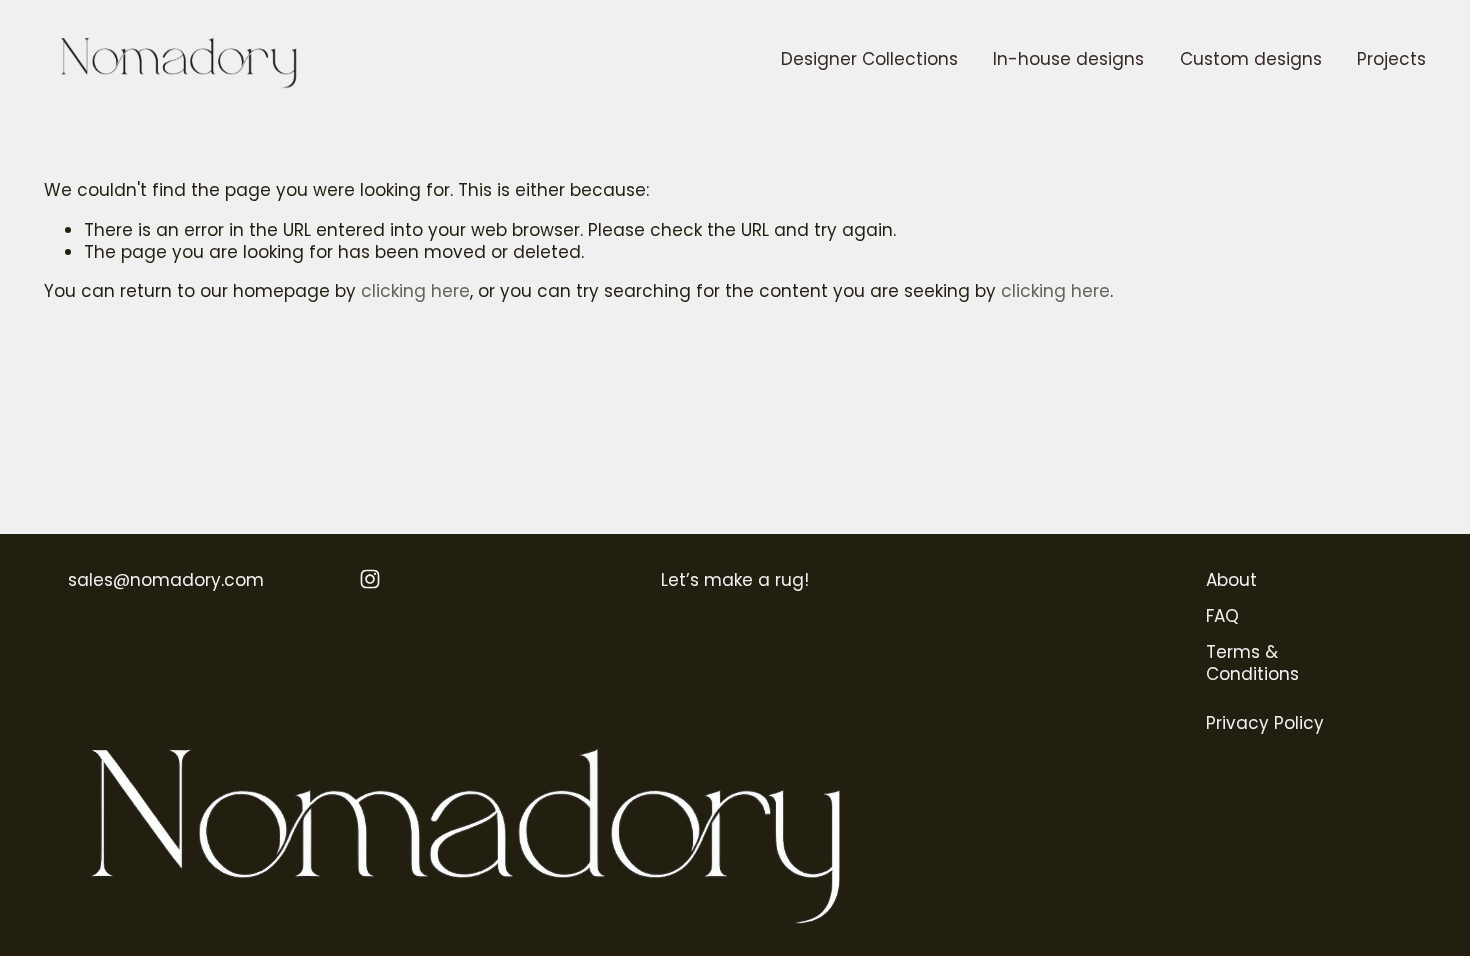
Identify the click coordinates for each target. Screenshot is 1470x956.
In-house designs (1068, 59)
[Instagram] (370, 579)
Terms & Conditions (1252, 663)
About (1231, 580)
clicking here (415, 291)
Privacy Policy (1265, 723)
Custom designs (1251, 59)
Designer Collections (869, 59)
